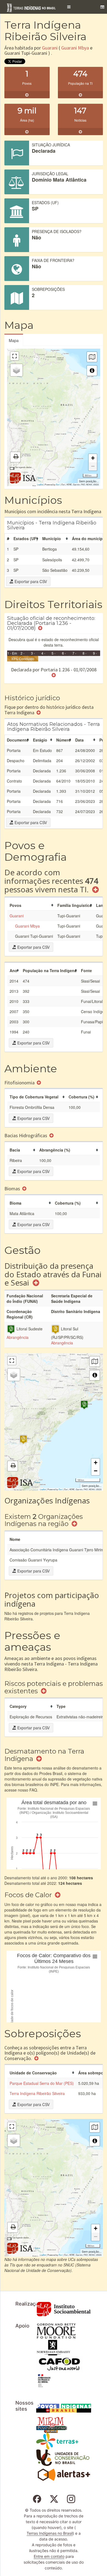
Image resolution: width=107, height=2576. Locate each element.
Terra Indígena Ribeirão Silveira (37, 2093)
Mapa (14, 340)
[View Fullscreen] (15, 356)
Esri (58, 484)
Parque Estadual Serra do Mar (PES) (42, 2083)
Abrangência (18, 1337)
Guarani (50, 48)
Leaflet (40, 484)
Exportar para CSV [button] (30, 581)
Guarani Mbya (75, 48)
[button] (69, 7)
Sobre (40, 478)
